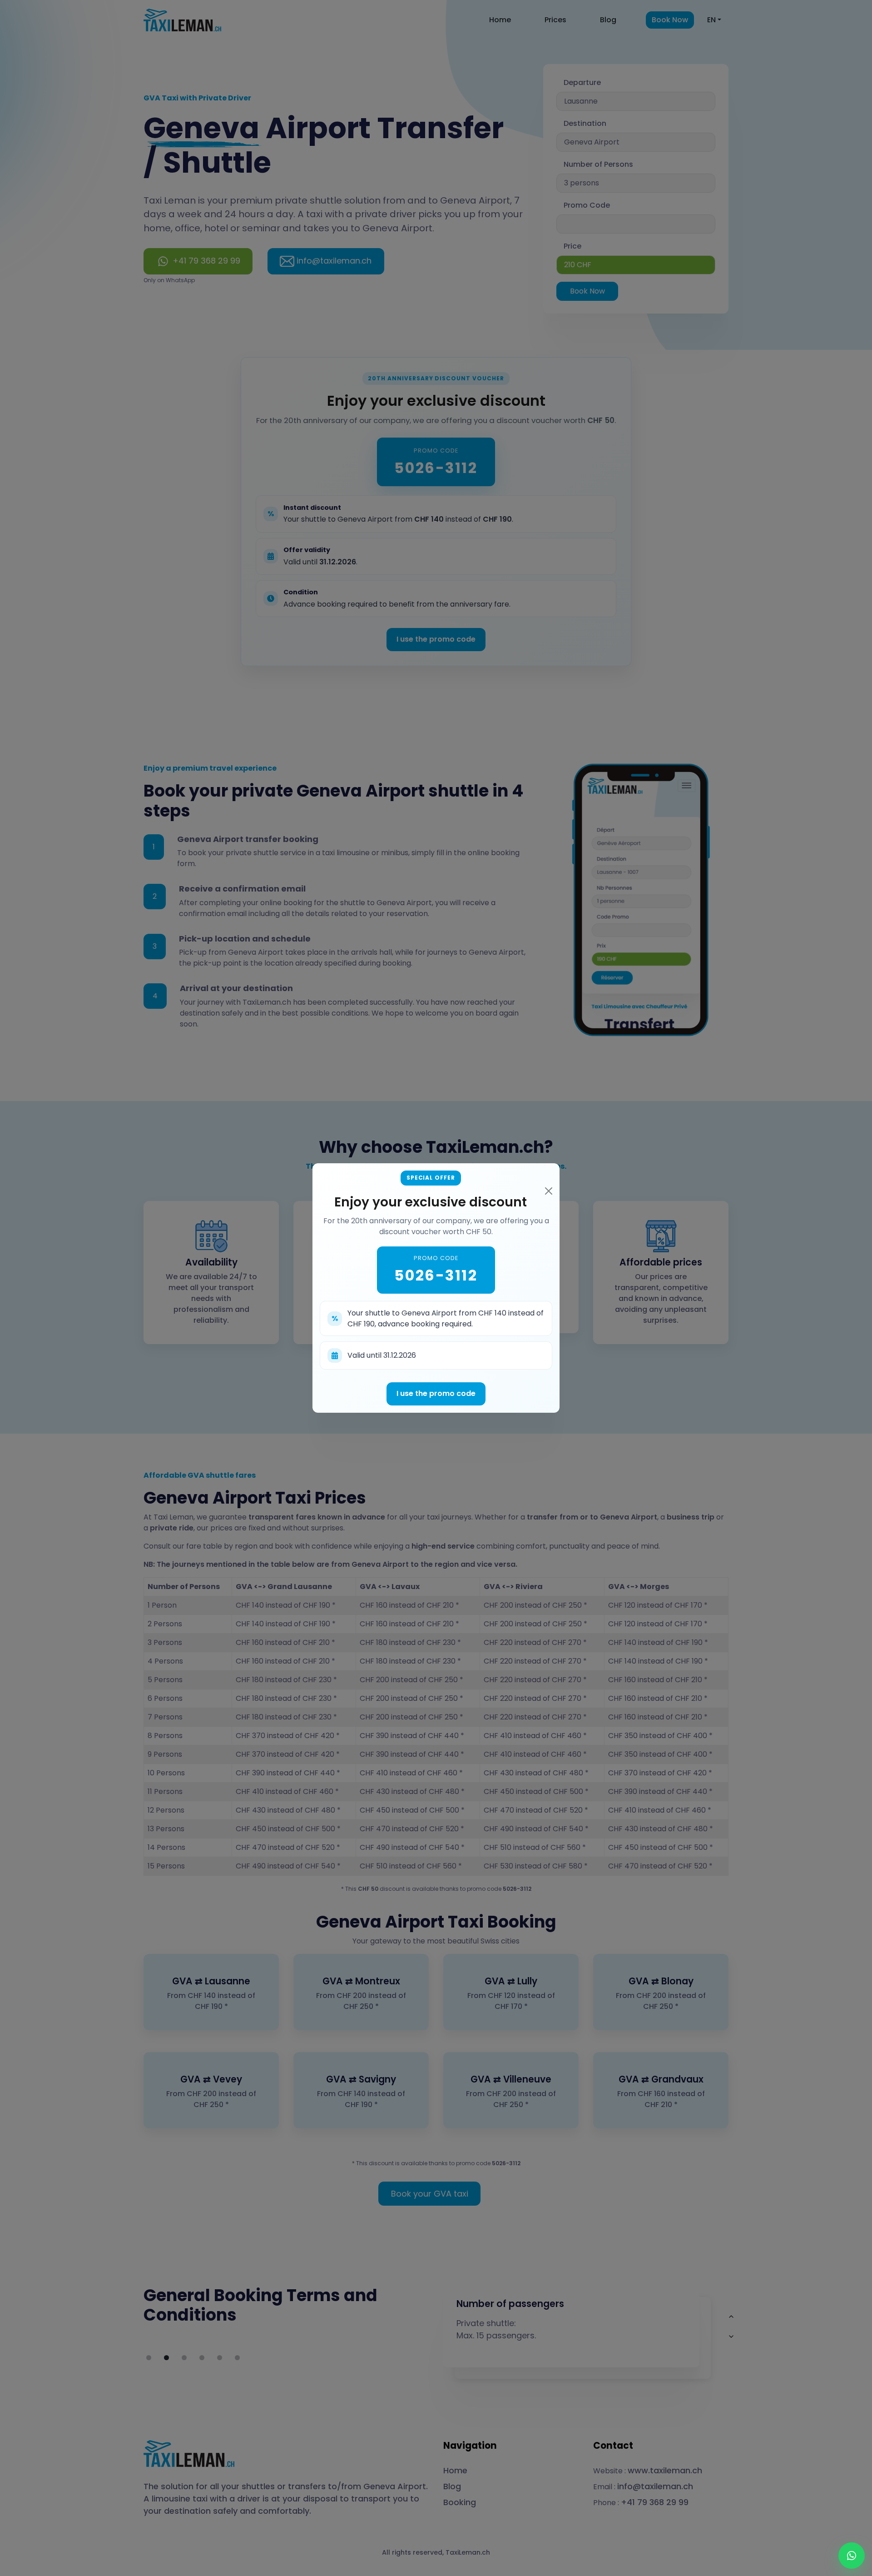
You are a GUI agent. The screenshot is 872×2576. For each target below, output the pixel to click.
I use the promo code (436, 1393)
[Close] (549, 1191)
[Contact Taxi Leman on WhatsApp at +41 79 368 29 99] (852, 2556)
